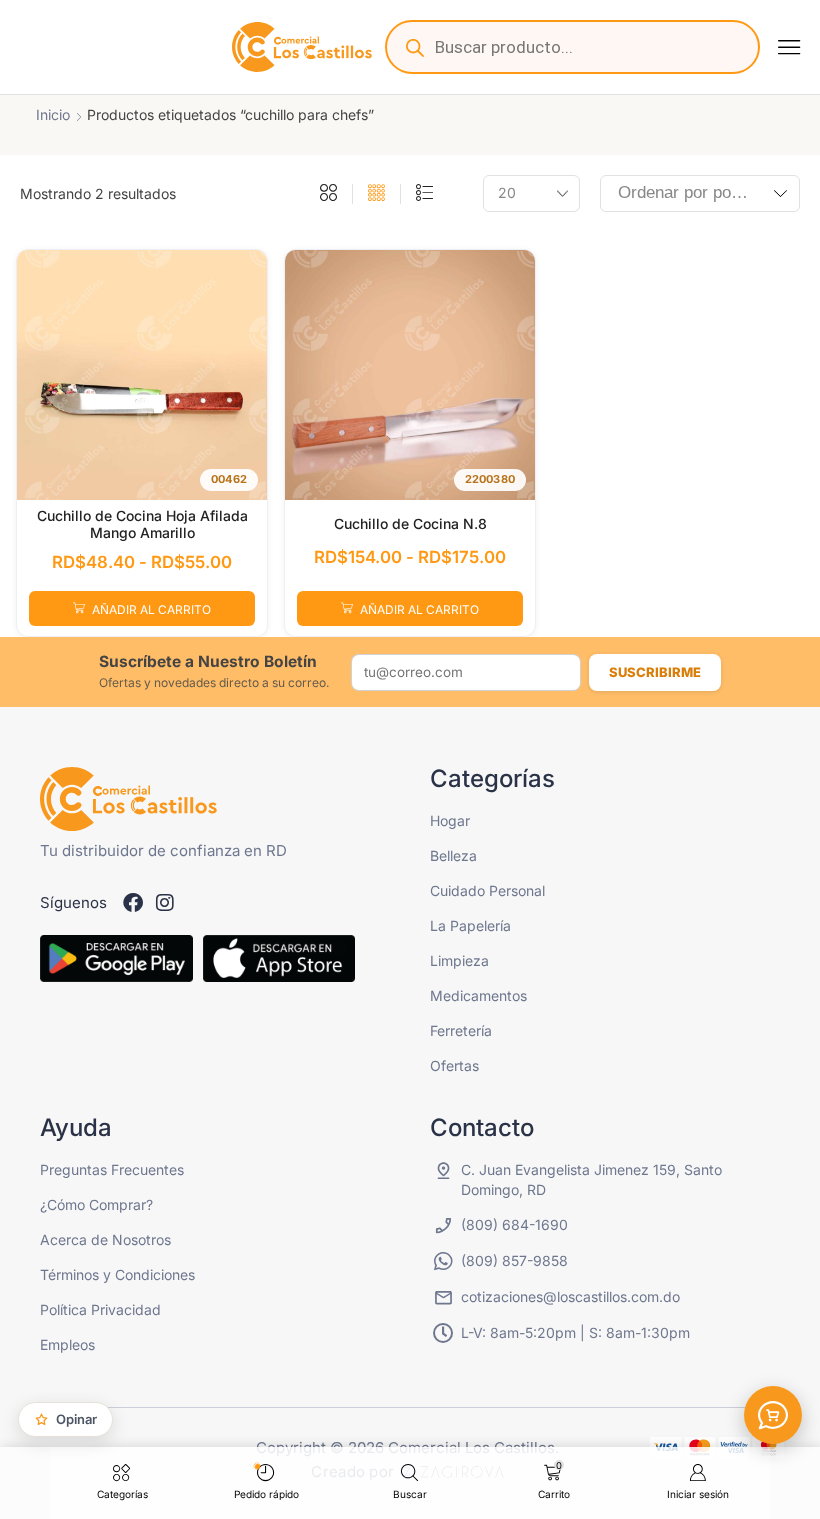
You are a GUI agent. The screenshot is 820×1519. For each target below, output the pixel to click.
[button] (789, 47)
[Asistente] (773, 1415)
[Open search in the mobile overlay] (572, 47)
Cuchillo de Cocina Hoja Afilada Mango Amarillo (142, 524)
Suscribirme (655, 672)
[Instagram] (165, 903)
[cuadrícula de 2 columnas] (328, 194)
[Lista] (424, 194)
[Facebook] (133, 903)
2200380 (490, 479)
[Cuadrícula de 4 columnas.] (376, 194)
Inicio (53, 114)
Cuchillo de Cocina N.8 (410, 523)
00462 (229, 479)
